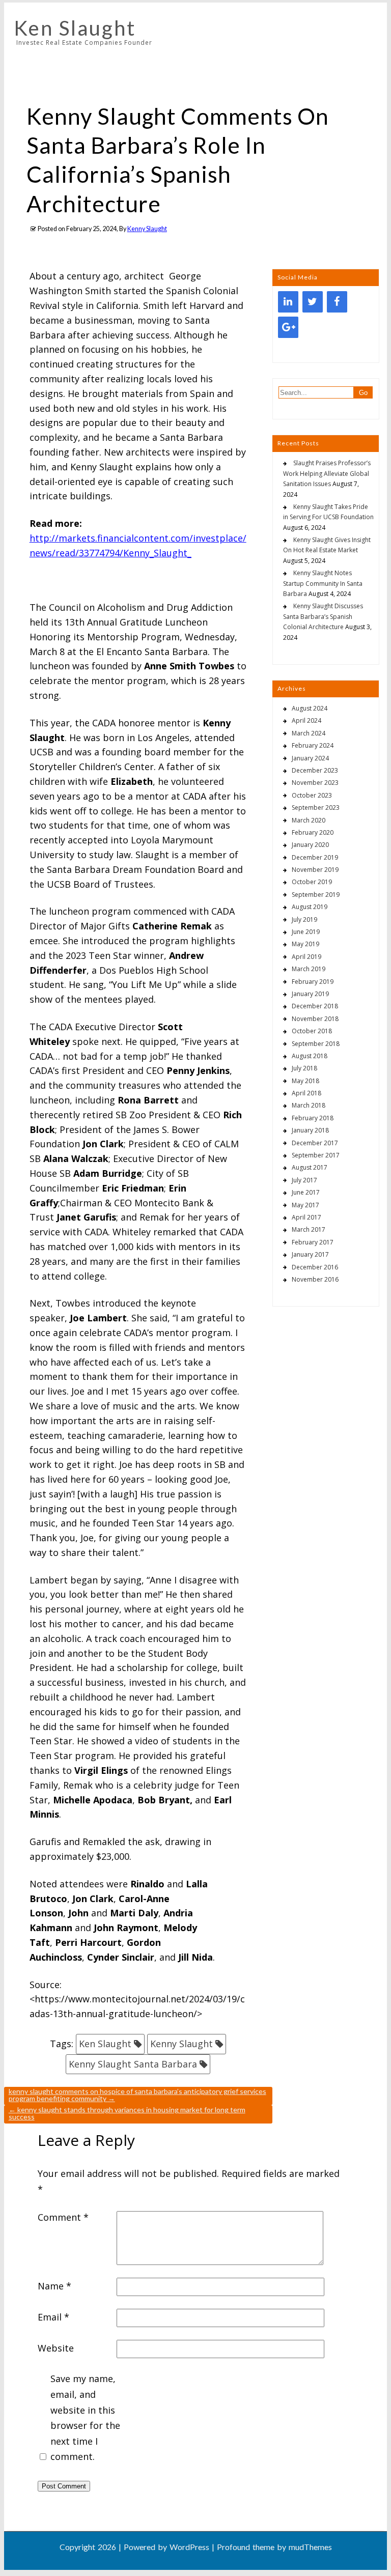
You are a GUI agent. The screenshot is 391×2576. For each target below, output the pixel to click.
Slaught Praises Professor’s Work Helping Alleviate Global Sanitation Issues (327, 473)
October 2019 (312, 882)
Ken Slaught (75, 28)
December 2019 (315, 857)
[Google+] (288, 327)
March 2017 (309, 1229)
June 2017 (306, 1192)
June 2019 (306, 932)
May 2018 (305, 1081)
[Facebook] (337, 302)
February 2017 (313, 1242)
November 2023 (315, 783)
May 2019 (305, 944)
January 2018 (310, 1130)
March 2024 (309, 733)
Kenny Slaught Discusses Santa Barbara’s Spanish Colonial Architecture (323, 616)
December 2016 (315, 1267)
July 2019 (304, 919)
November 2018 (315, 1019)
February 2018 (313, 1118)
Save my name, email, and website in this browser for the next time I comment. (85, 2417)
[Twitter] (313, 302)
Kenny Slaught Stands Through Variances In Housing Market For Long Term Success (127, 2113)
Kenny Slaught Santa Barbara (133, 2064)
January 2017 (310, 1254)
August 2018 (310, 1056)
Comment (63, 2217)
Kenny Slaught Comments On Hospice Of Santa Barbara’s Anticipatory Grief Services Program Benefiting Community (137, 2095)
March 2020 (309, 820)
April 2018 (306, 1093)
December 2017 (315, 1143)
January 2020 (310, 845)
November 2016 (315, 1279)
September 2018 (316, 1044)
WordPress (189, 2547)
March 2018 (309, 1105)
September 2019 (316, 895)
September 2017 (316, 1155)
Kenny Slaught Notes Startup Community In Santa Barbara (323, 583)
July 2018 (304, 1068)
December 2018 (315, 1006)
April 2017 (306, 1217)
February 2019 (313, 982)
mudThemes (310, 2547)
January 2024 (310, 758)
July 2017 (304, 1180)
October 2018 (312, 1031)
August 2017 (310, 1167)
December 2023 (315, 770)
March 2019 (309, 969)
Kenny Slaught (147, 229)
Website (56, 2348)
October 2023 (312, 795)
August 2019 (310, 907)
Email (53, 2317)
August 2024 (310, 708)
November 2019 (315, 870)
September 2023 (316, 808)
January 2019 (310, 994)
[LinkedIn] (288, 302)
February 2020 (313, 832)
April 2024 (306, 720)
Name (54, 2286)
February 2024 (313, 745)
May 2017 (305, 1205)
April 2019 (306, 957)
